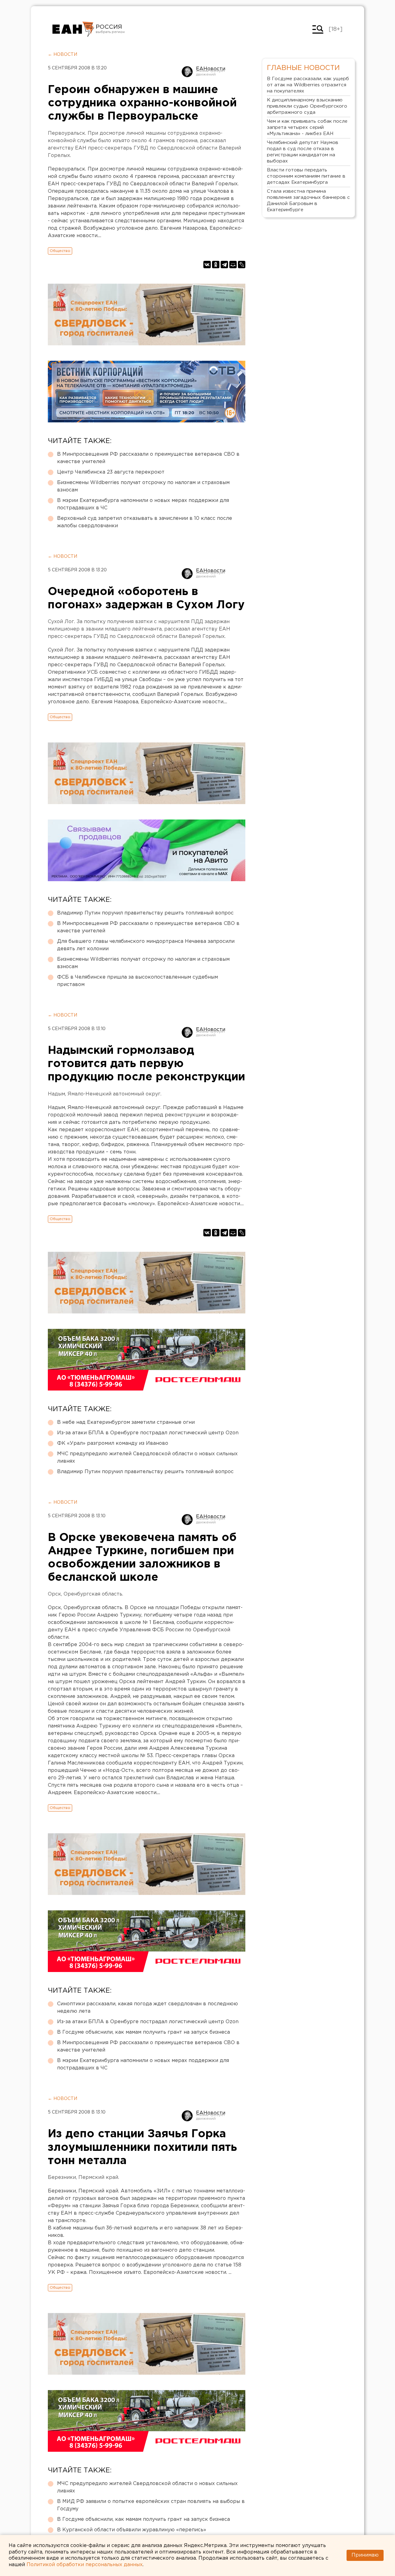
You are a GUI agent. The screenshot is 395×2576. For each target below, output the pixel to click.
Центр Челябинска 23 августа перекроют (111, 472)
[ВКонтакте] (207, 265)
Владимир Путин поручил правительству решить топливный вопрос (145, 913)
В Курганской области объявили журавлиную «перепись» (132, 2530)
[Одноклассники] (216, 265)
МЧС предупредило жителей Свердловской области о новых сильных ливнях (147, 1458)
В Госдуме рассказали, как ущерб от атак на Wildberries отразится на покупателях (308, 85)
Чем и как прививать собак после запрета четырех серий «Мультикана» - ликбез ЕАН (307, 127)
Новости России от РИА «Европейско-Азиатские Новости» (73, 29)
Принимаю (365, 2555)
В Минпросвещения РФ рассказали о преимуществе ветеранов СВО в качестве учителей (148, 458)
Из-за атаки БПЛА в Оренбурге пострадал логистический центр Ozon (148, 1433)
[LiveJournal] (242, 265)
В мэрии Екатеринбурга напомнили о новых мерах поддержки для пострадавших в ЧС (143, 504)
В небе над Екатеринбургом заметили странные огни (126, 1422)
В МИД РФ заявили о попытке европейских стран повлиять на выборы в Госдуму (151, 2505)
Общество (60, 251)
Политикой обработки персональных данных (85, 2565)
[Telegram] (224, 265)
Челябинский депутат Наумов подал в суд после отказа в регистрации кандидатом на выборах (303, 152)
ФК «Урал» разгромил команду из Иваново (113, 1443)
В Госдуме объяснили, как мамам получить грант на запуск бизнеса (143, 2032)
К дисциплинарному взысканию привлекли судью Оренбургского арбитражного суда (307, 106)
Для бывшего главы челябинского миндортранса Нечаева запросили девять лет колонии (146, 945)
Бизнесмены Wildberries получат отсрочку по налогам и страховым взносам (143, 486)
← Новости (62, 55)
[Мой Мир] (233, 265)
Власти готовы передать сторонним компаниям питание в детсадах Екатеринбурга (306, 176)
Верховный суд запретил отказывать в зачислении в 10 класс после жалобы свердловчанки (145, 522)
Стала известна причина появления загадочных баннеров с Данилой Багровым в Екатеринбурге (308, 201)
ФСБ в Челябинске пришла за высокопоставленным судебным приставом (137, 981)
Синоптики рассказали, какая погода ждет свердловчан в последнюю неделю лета (148, 2008)
